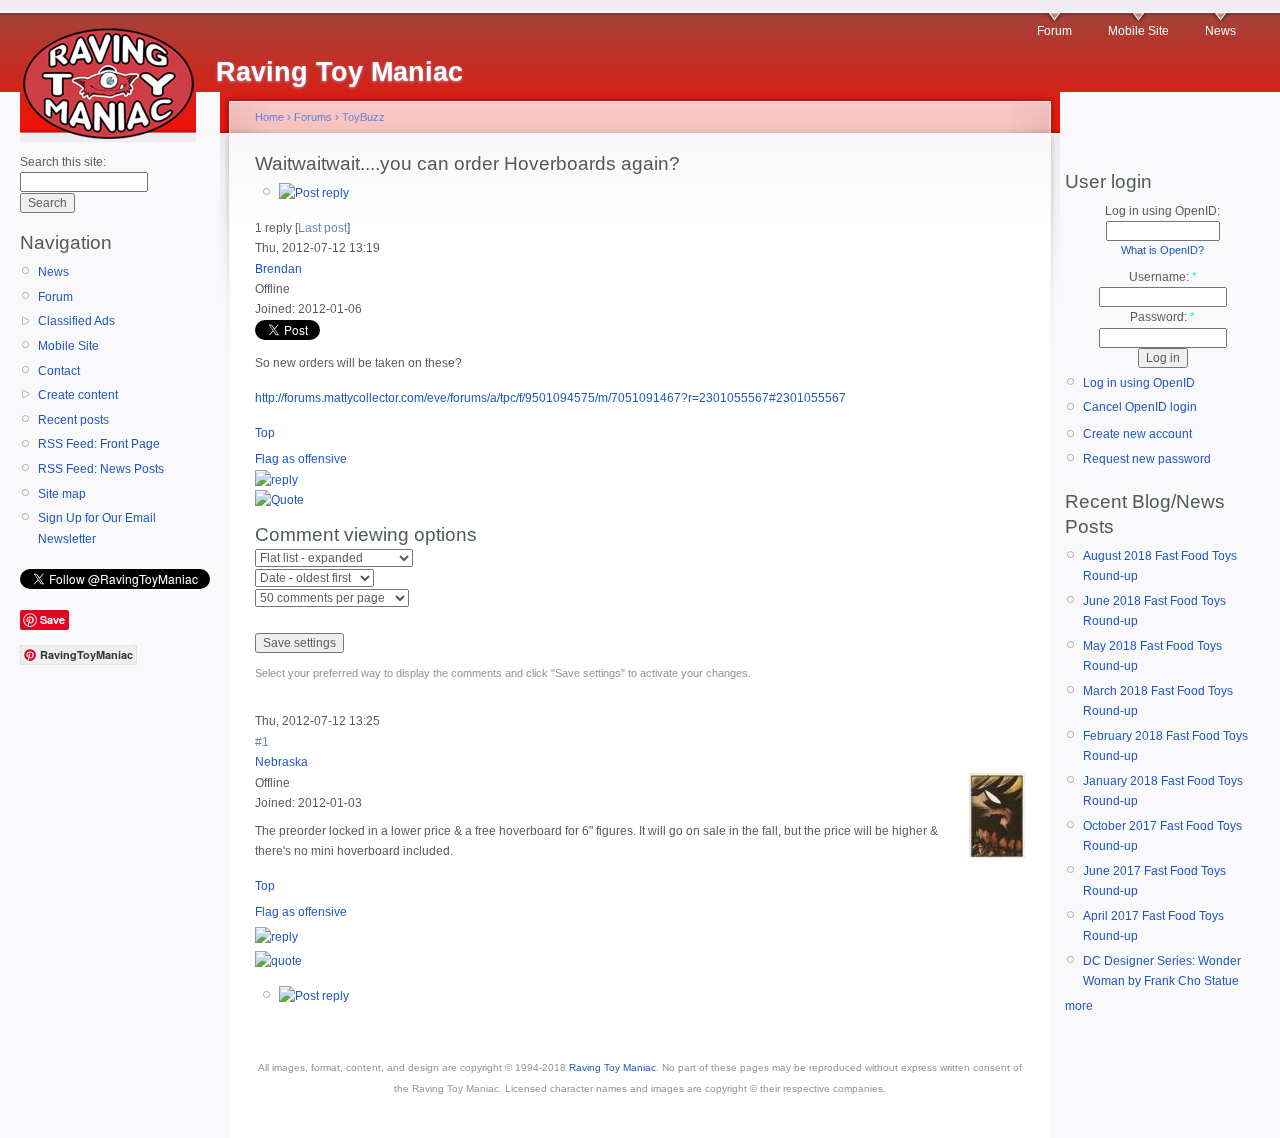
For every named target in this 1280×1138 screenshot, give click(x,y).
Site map (62, 494)
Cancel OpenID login (1140, 407)
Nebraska (281, 762)
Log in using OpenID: (1162, 211)
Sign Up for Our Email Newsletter (97, 528)
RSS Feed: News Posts (101, 469)
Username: (1163, 277)
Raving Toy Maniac (612, 1067)
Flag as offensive (301, 459)
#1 (262, 742)
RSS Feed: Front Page (99, 444)
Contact (59, 371)
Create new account (1137, 434)
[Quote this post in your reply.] (279, 500)
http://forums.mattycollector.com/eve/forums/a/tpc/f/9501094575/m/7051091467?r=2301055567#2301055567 (550, 398)
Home (269, 117)
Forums (313, 117)
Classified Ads (76, 321)
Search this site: (63, 162)
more (1079, 1006)
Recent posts (73, 420)
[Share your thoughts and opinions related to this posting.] (314, 193)
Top (265, 433)
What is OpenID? (1162, 250)
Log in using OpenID (1139, 383)
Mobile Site (1138, 31)
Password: (1162, 317)
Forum (1054, 31)
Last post (322, 228)
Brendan (278, 269)
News (1220, 31)
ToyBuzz (363, 117)
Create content (78, 395)
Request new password (1147, 459)
